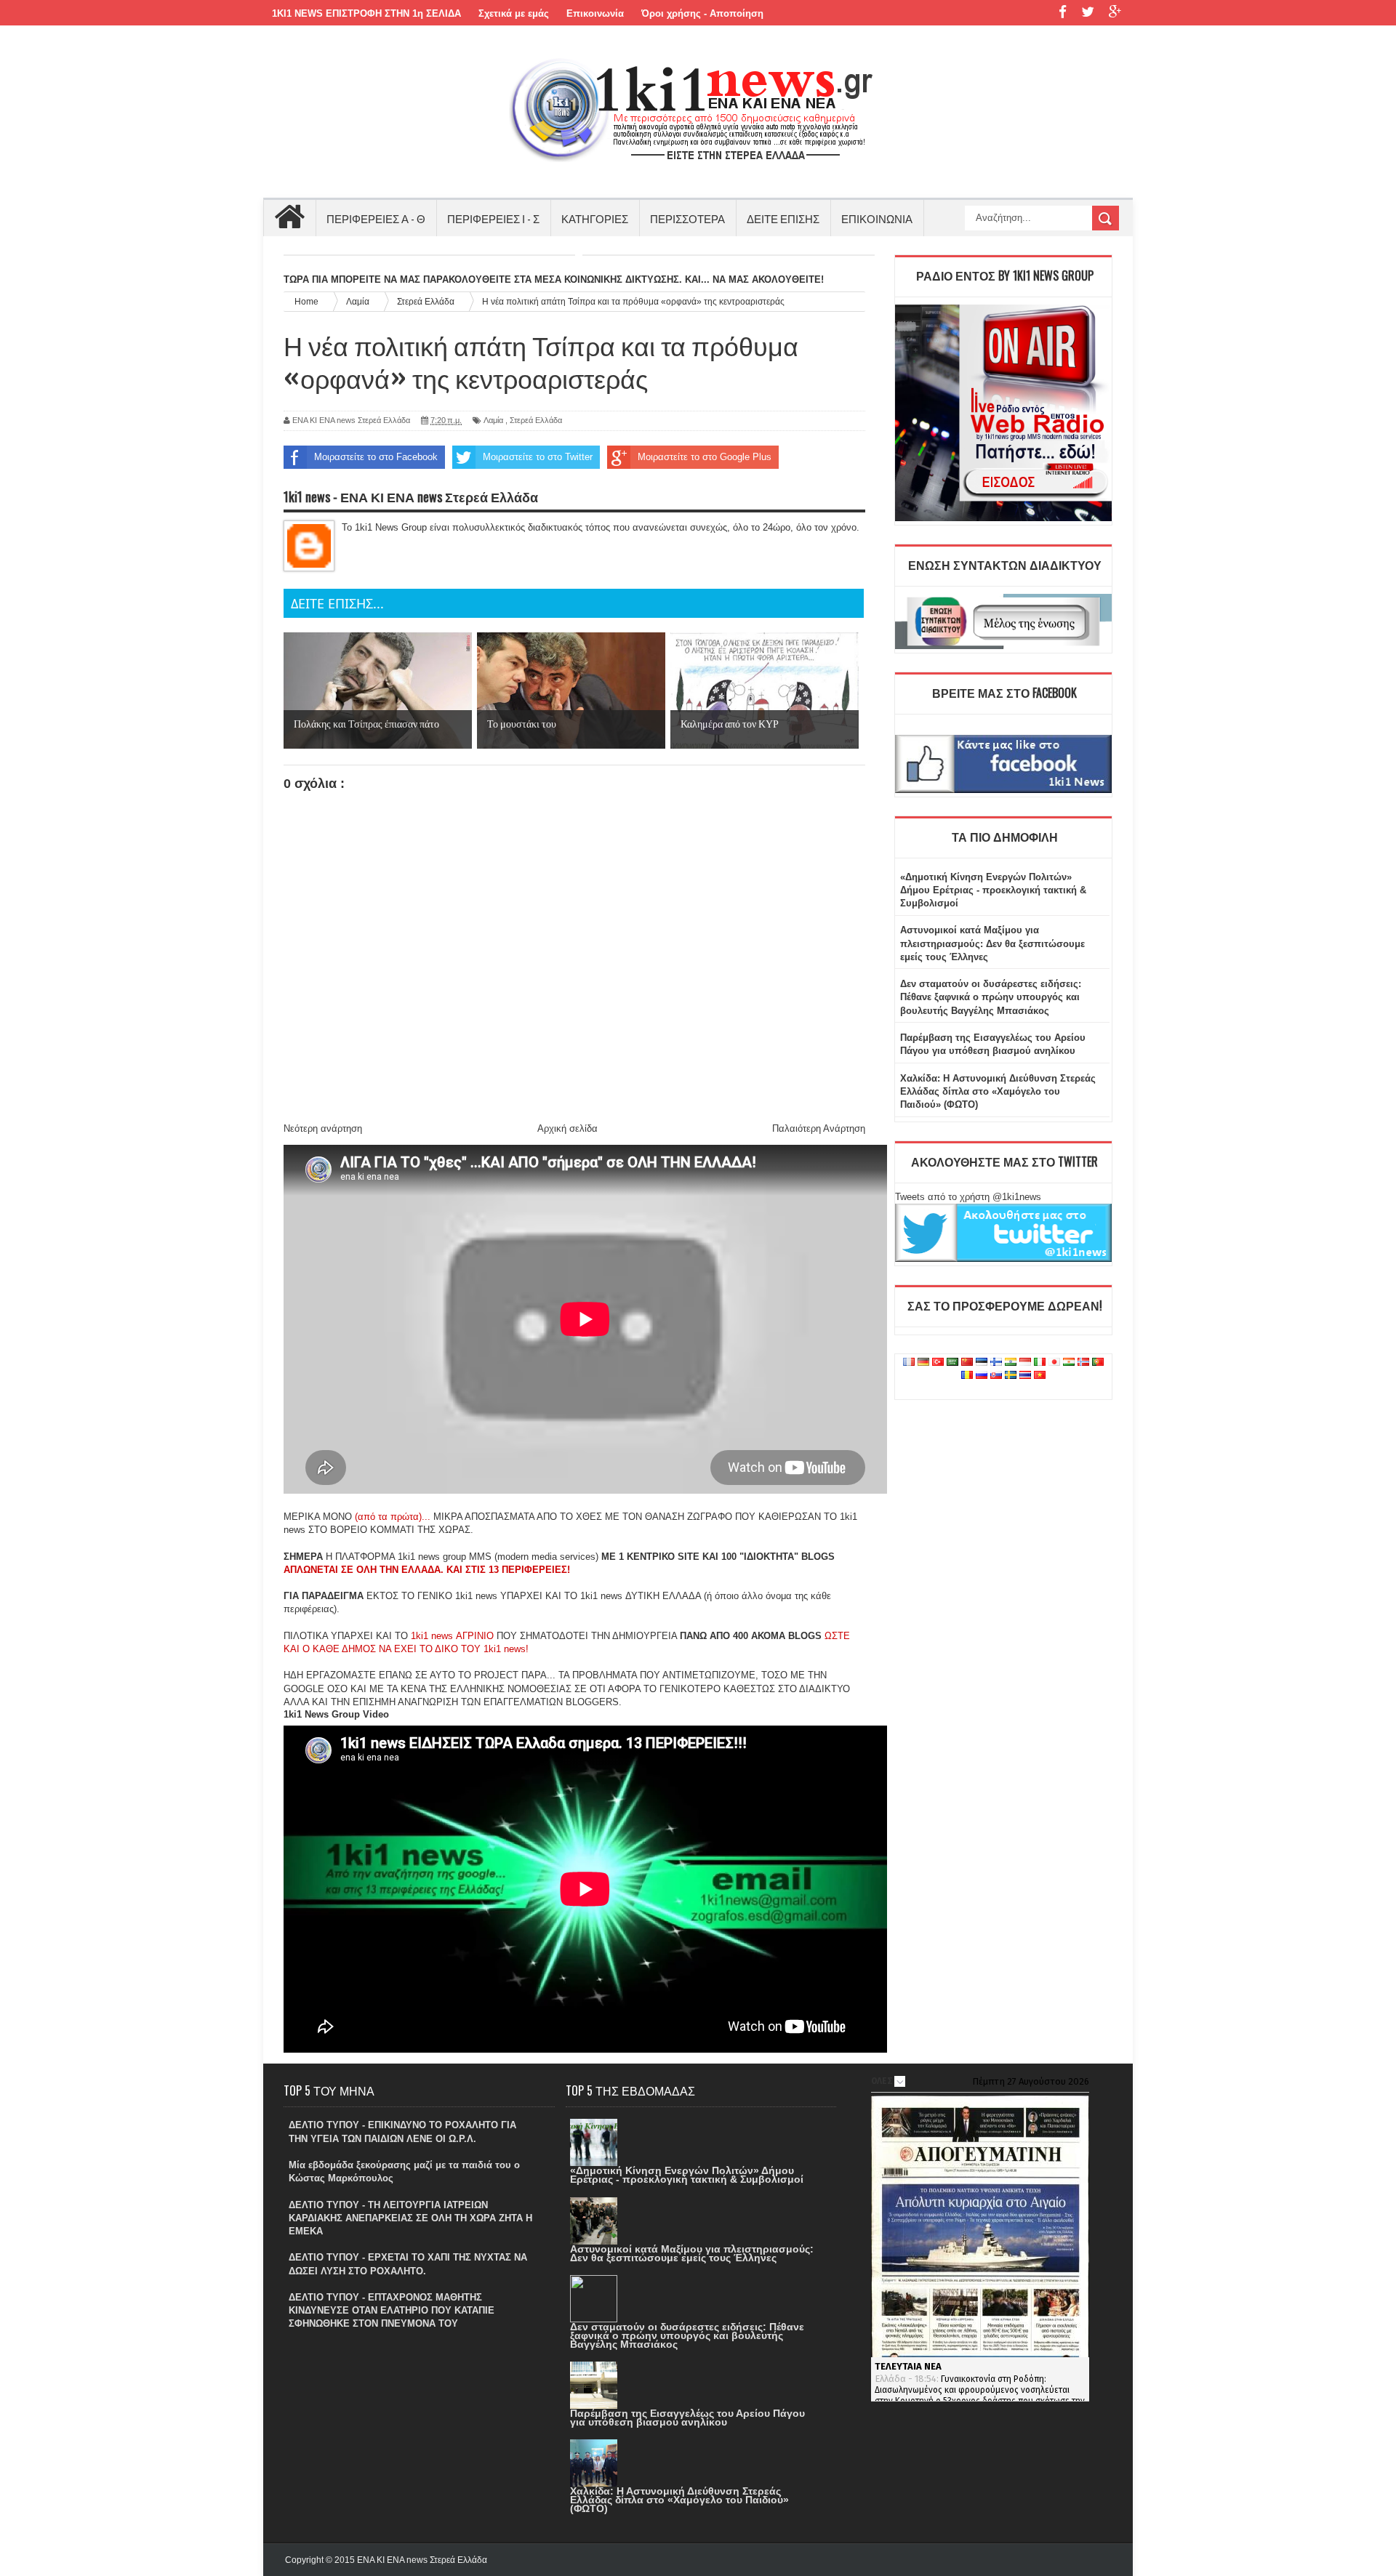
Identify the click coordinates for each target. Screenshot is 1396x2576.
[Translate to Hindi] (1011, 1363)
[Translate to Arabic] (952, 1363)
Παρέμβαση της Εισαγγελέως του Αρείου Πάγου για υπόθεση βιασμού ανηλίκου (687, 2418)
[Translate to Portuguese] (1098, 1363)
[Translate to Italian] (1040, 1363)
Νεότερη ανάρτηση (323, 1128)
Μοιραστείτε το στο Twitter (538, 457)
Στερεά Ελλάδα (536, 420)
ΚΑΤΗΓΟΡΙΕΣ (595, 218)
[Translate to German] (923, 1363)
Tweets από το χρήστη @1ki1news (968, 1197)
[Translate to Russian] (982, 1376)
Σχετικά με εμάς (514, 13)
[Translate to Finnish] (996, 1363)
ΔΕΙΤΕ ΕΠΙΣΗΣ (783, 218)
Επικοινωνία (595, 13)
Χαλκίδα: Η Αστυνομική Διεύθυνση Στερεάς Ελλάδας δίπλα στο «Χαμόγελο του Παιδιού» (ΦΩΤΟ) (998, 1091)
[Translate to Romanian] (967, 1376)
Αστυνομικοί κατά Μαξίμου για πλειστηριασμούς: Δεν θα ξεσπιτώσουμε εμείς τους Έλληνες (992, 943)
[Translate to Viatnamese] (1040, 1376)
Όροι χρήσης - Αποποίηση (702, 13)
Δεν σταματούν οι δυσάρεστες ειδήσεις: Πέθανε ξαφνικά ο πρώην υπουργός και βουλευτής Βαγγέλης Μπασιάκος (991, 997)
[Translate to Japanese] (1054, 1363)
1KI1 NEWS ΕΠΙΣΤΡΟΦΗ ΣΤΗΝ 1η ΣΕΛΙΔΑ (366, 13)
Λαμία (493, 420)
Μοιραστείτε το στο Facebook (376, 457)
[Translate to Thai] (1025, 1376)
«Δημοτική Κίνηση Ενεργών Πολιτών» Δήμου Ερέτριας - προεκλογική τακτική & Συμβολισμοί (993, 890)
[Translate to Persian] (1069, 1363)
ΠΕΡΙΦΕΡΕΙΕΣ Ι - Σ (493, 218)
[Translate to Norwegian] (1083, 1363)
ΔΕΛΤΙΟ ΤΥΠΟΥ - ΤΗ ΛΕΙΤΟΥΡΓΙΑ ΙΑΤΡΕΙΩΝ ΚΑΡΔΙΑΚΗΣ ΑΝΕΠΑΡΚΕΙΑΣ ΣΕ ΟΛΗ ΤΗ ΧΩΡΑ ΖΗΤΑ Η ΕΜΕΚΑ (410, 2218)
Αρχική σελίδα (567, 1128)
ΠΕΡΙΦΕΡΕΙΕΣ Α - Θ (376, 218)
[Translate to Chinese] (967, 1363)
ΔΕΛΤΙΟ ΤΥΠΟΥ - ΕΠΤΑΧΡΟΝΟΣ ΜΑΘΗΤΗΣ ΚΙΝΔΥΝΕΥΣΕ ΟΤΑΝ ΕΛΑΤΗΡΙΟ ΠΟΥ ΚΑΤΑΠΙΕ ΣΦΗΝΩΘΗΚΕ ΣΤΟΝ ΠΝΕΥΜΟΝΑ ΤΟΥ (392, 2310)
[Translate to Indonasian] (1025, 1363)
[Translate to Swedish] (1011, 1376)
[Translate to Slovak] (996, 1376)
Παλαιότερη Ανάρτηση (819, 1128)
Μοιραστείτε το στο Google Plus (705, 457)
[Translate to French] (909, 1363)
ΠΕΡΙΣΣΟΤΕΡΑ (687, 218)
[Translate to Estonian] (982, 1363)
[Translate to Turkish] (938, 1363)
